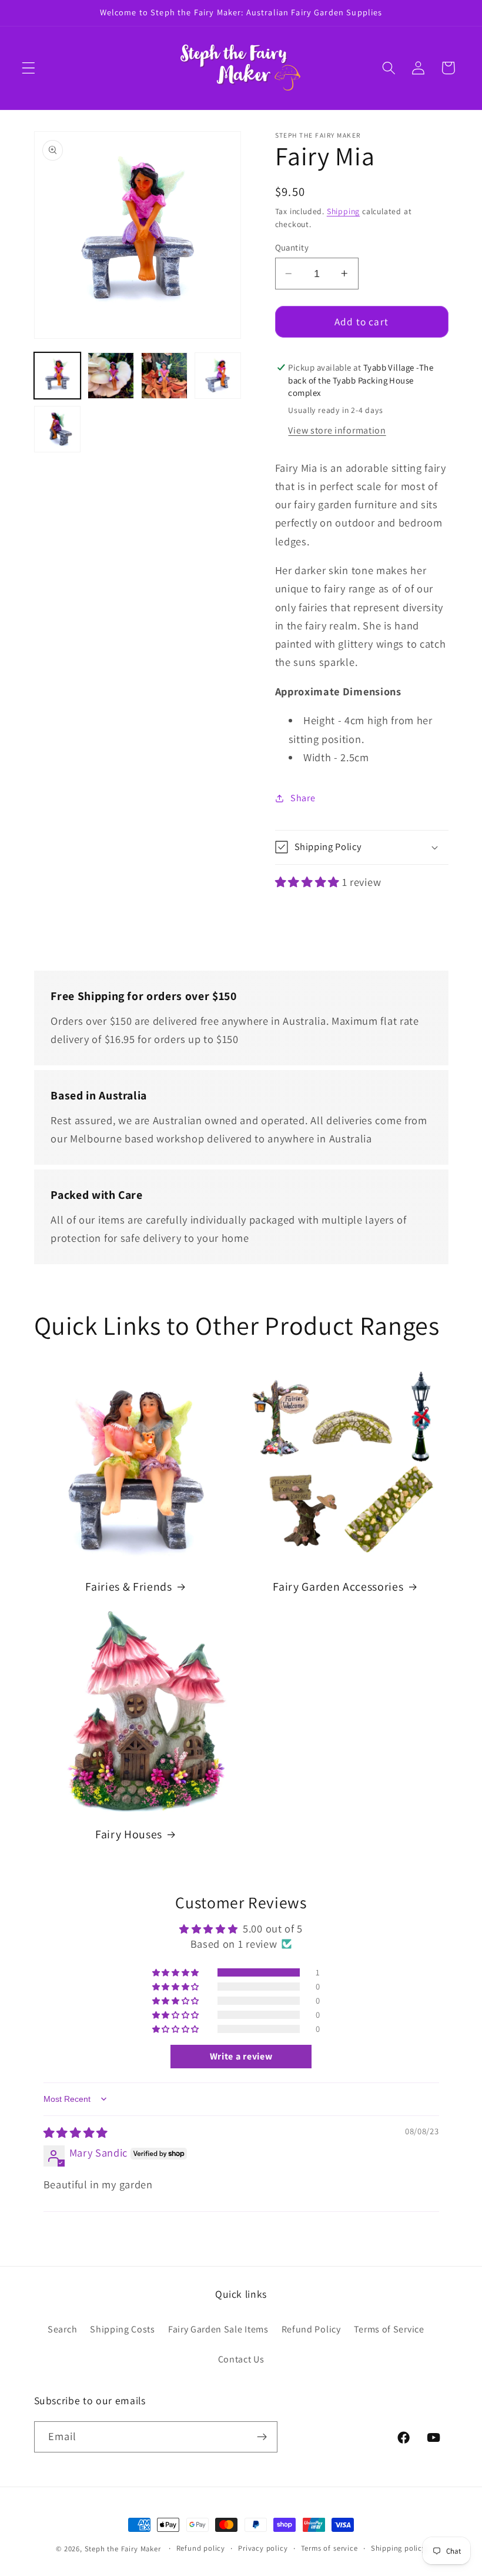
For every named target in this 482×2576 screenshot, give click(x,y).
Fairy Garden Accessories (338, 1587)
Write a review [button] (241, 2056)
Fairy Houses (129, 1834)
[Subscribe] (262, 2437)
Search (62, 2329)
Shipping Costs (123, 2329)
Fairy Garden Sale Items (218, 2329)
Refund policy (201, 2548)
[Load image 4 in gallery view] (218, 376)
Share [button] (303, 798)
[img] (76, 2132)
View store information (337, 430)
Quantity (292, 247)
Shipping (343, 211)
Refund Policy (311, 2329)
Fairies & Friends (128, 1587)
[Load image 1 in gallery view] (58, 376)
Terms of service (329, 2548)
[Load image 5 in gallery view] (58, 429)
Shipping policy (399, 2548)
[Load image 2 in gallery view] (111, 376)
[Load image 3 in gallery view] (165, 376)
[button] (29, 68)
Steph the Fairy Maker (123, 2549)
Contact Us (241, 2359)
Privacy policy (263, 2548)
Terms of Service (389, 2329)
